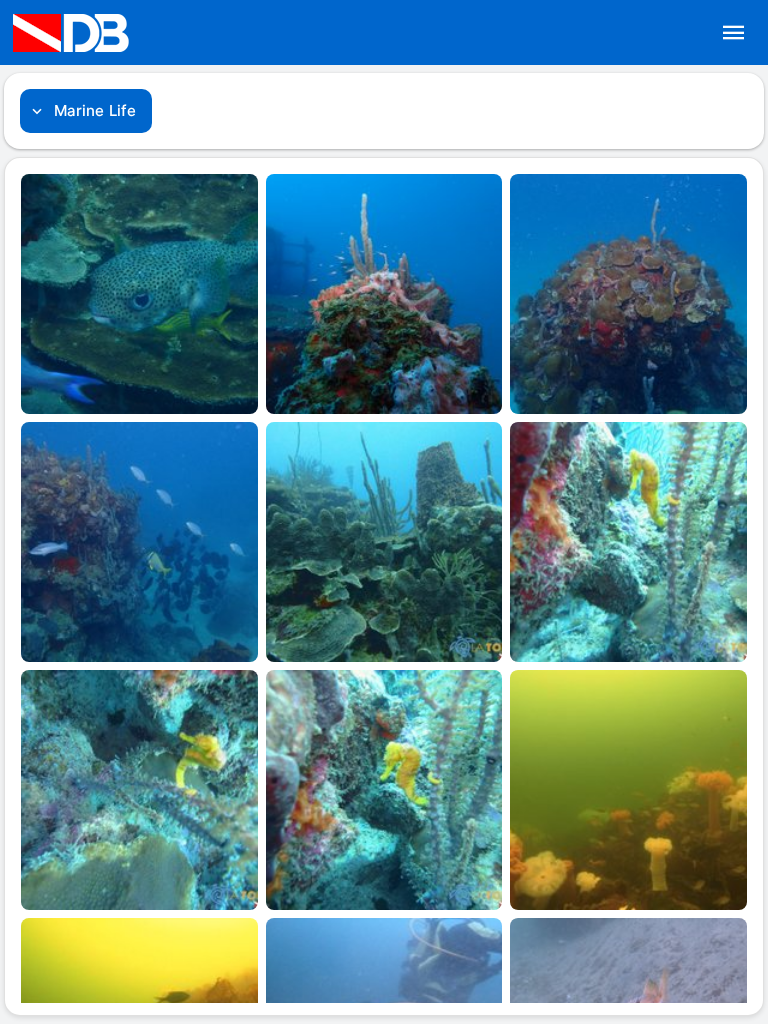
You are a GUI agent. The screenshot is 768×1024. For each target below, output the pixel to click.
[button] (734, 33)
